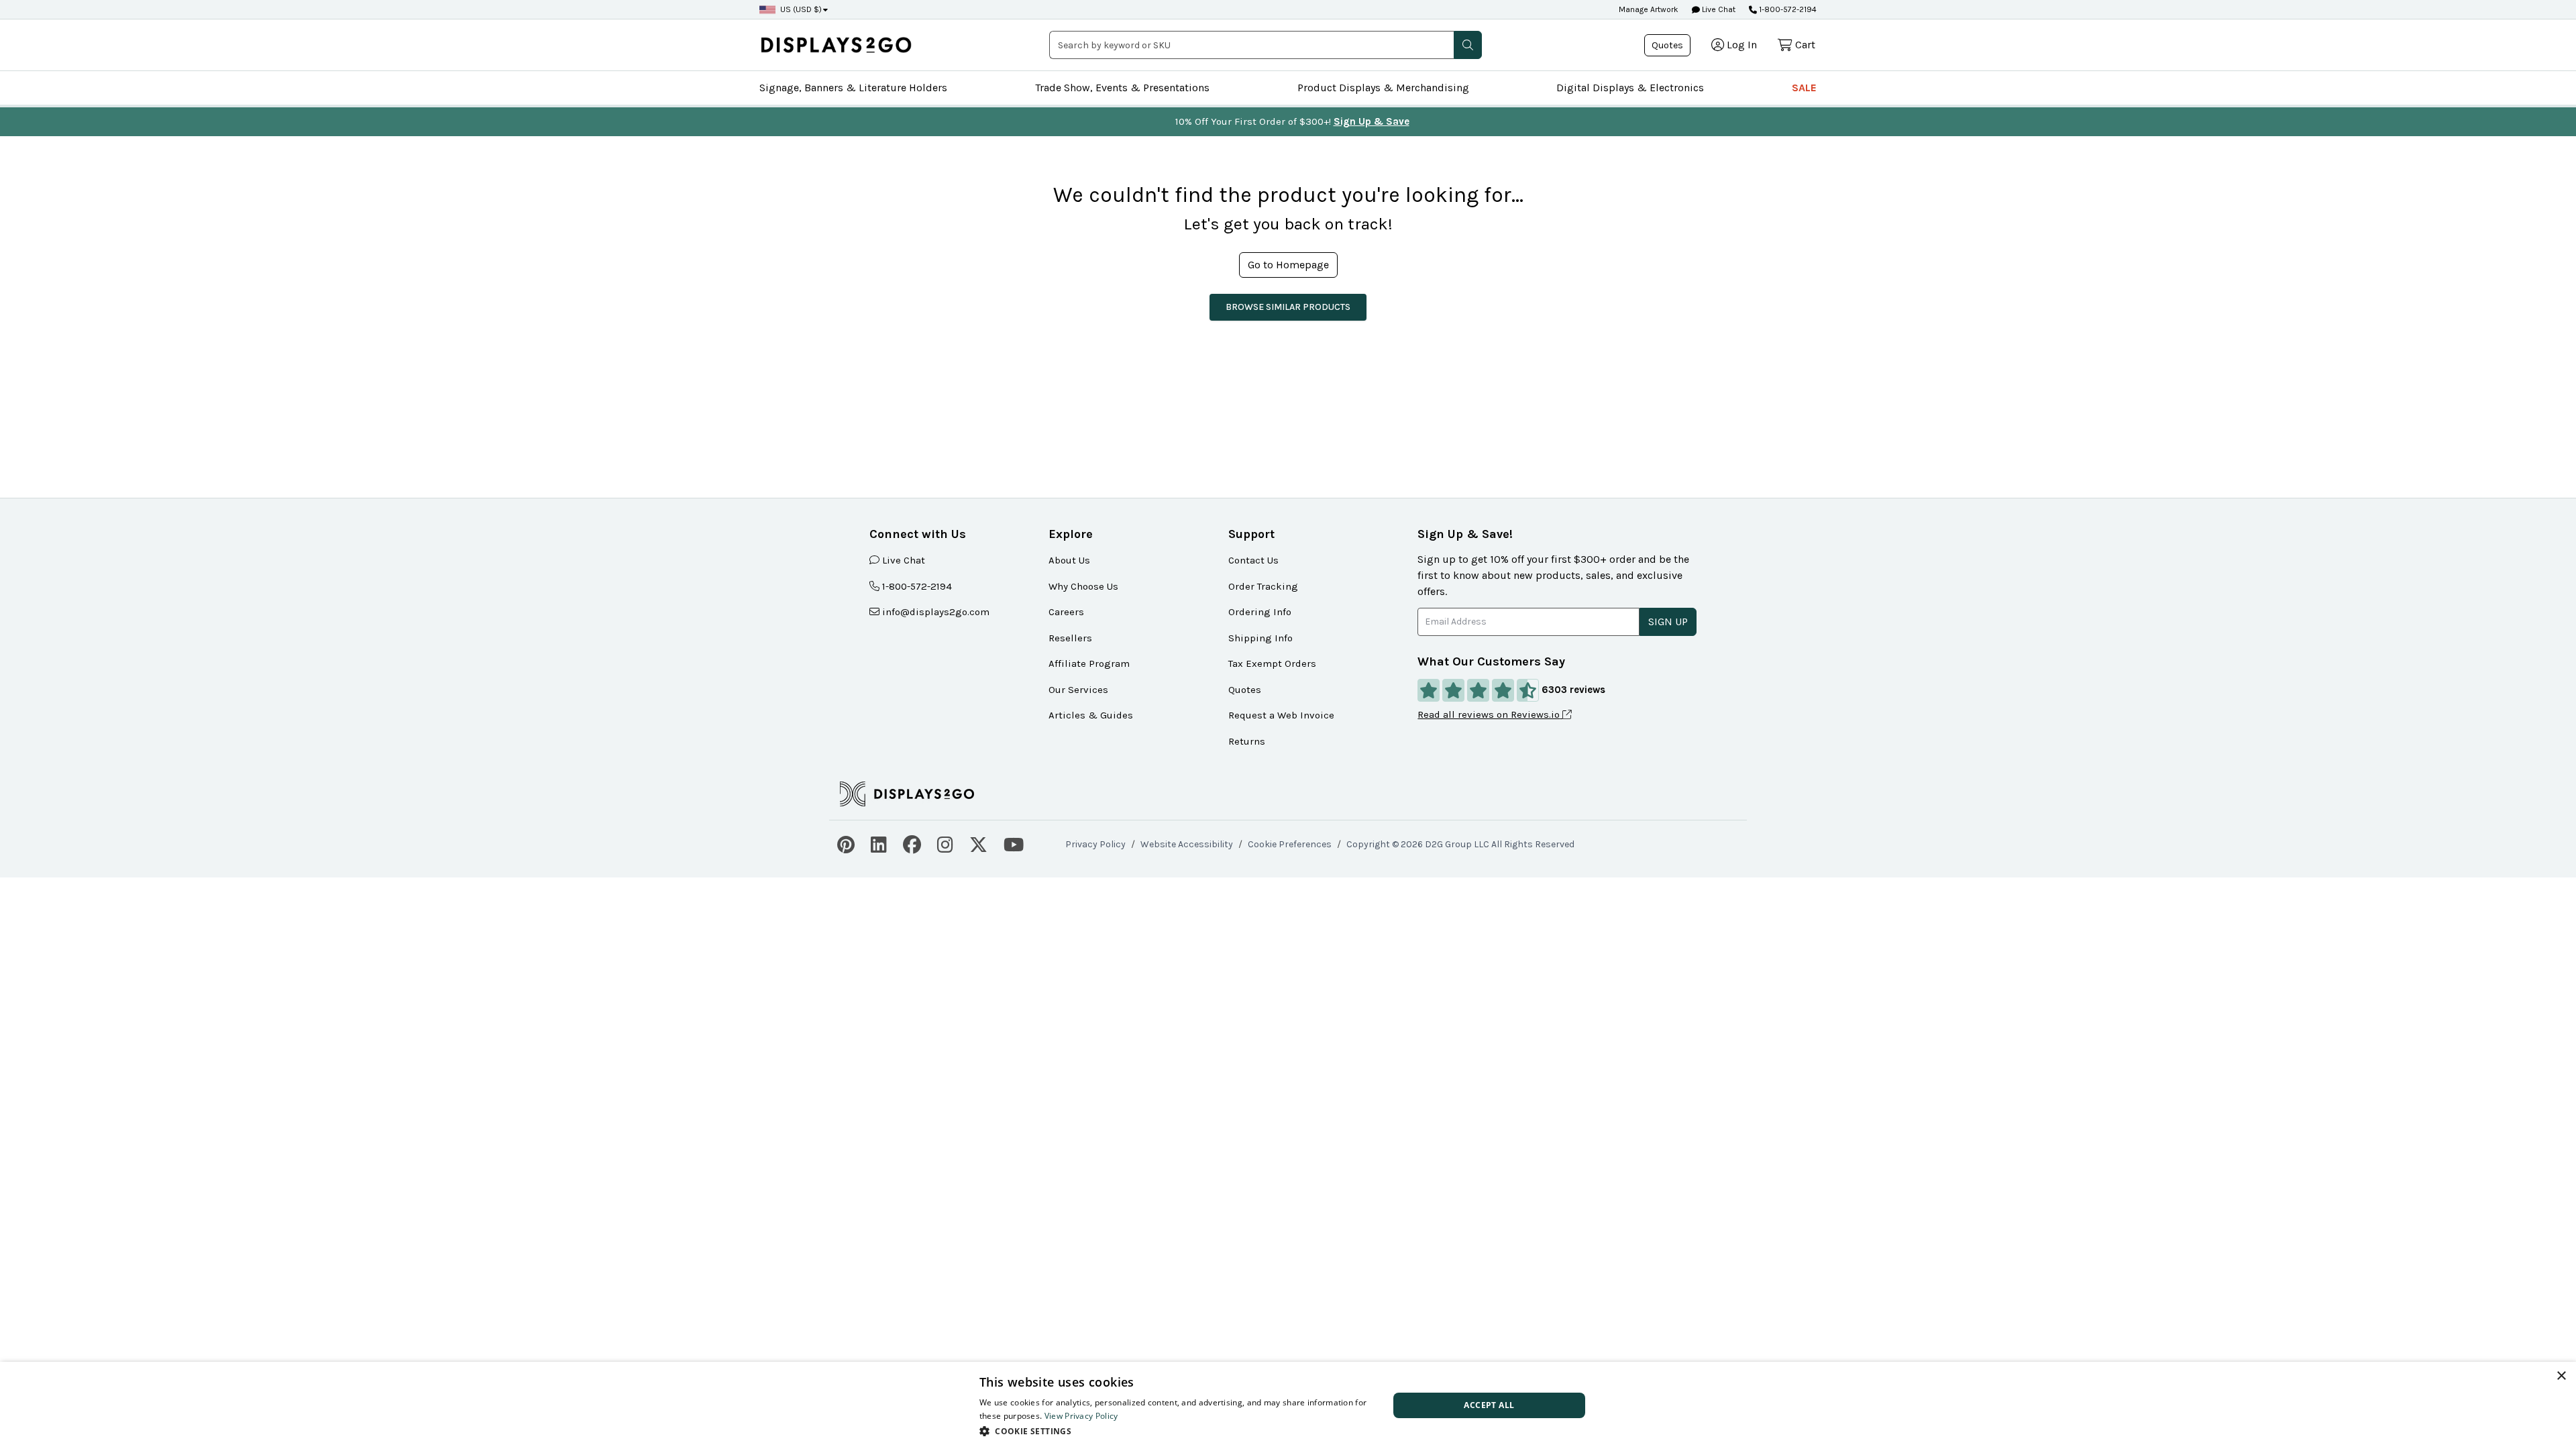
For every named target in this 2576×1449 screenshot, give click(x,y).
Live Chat (1718, 9)
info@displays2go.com (936, 612)
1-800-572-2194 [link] (917, 586)
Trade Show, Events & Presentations (1122, 88)
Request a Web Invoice (1281, 715)
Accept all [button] (1489, 1405)
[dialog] (1288, 1405)
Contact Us (1253, 560)
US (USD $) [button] (801, 9)
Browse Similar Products (1288, 307)
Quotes (1667, 45)
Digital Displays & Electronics (1630, 88)
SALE (1804, 88)
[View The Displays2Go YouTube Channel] (1014, 843)
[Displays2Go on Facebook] (912, 843)
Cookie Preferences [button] (1290, 844)
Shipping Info (1260, 638)
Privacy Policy (1095, 844)
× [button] (2561, 1376)
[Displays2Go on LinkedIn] (879, 843)
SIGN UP (1668, 622)
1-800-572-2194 (1788, 9)
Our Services (1078, 690)
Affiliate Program (1089, 663)
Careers (1066, 612)
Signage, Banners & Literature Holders (853, 88)
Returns (1247, 741)
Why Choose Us (1083, 586)
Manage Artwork (1649, 9)
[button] (1468, 45)
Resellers (1070, 638)
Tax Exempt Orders (1272, 663)
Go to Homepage (1288, 265)
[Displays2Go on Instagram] (945, 843)
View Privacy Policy (1081, 1416)
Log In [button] (1742, 45)
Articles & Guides (1091, 715)
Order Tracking (1263, 586)
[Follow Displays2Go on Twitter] (978, 843)
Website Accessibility (1187, 844)
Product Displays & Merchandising (1383, 88)
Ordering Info (1260, 612)
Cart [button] (1805, 45)
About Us (1069, 560)
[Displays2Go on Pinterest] (846, 843)
